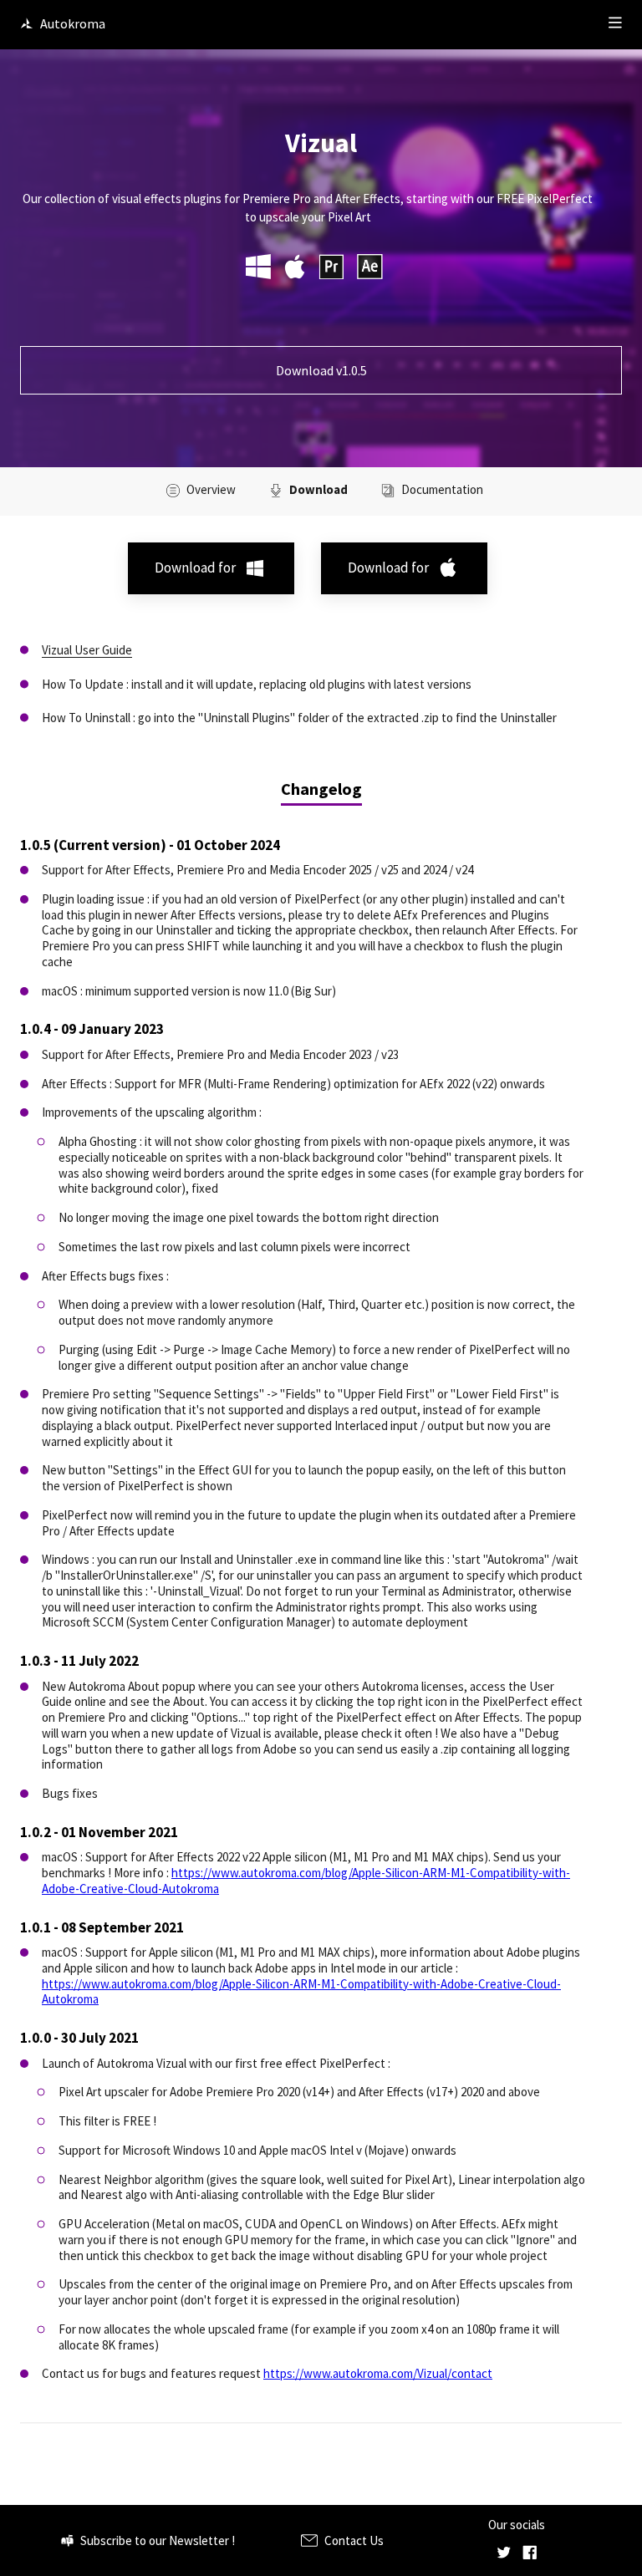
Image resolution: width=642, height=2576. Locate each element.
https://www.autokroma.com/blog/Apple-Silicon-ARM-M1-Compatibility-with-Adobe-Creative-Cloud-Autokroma (306, 1881)
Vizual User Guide (87, 650)
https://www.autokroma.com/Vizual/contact (378, 2373)
